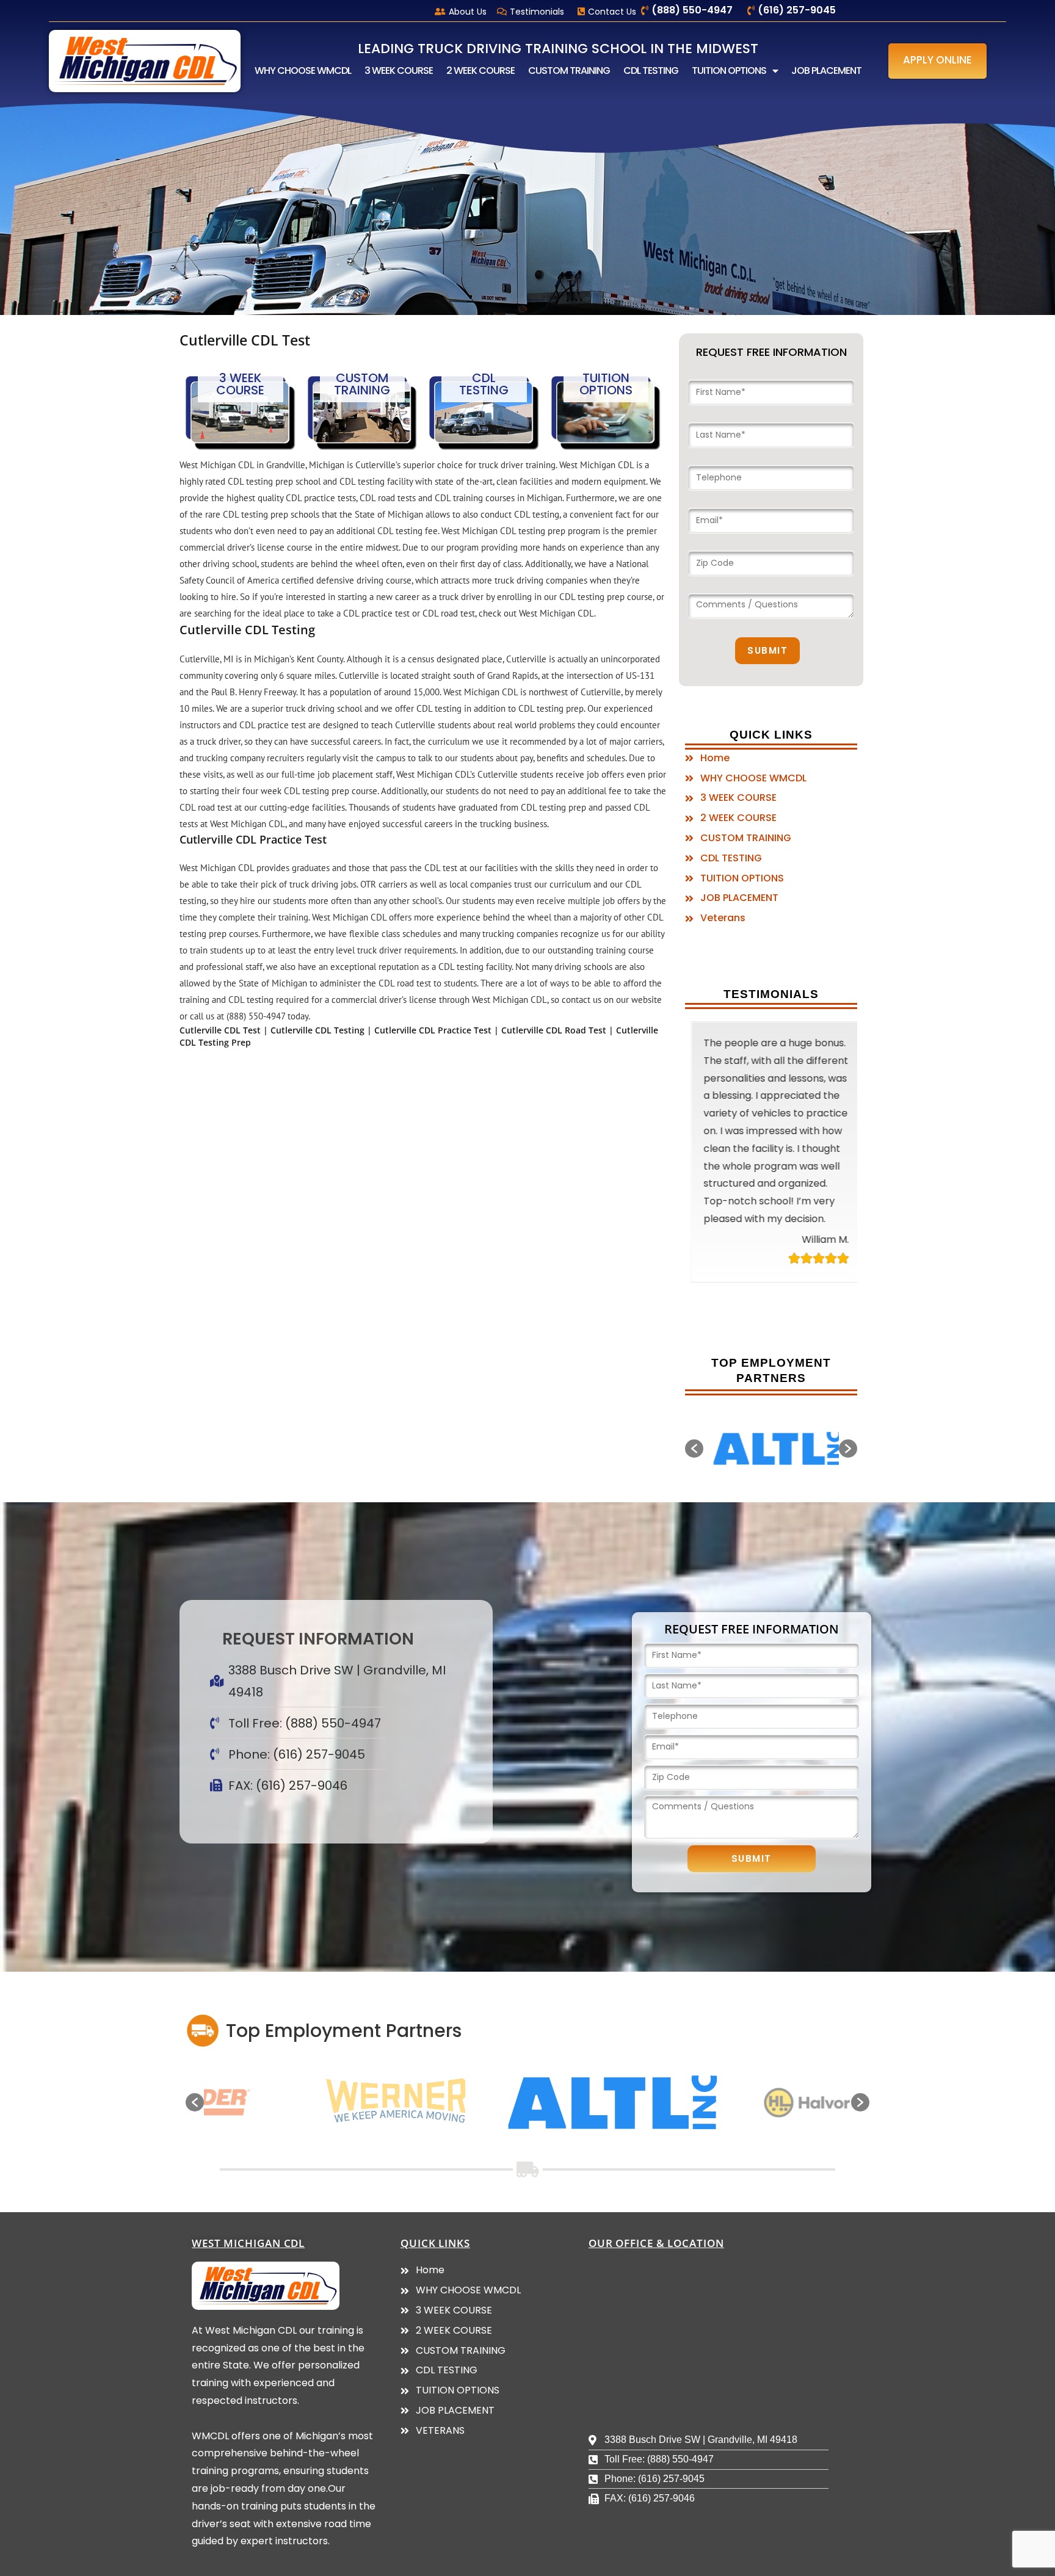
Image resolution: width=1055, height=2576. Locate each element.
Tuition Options (606, 384)
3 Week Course (240, 384)
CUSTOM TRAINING (569, 71)
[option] (771, 1450)
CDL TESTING (651, 71)
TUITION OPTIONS (729, 71)
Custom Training (362, 384)
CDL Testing (484, 384)
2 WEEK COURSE (480, 71)
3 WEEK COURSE (399, 71)
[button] (937, 61)
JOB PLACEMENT (826, 71)
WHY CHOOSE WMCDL (303, 71)
